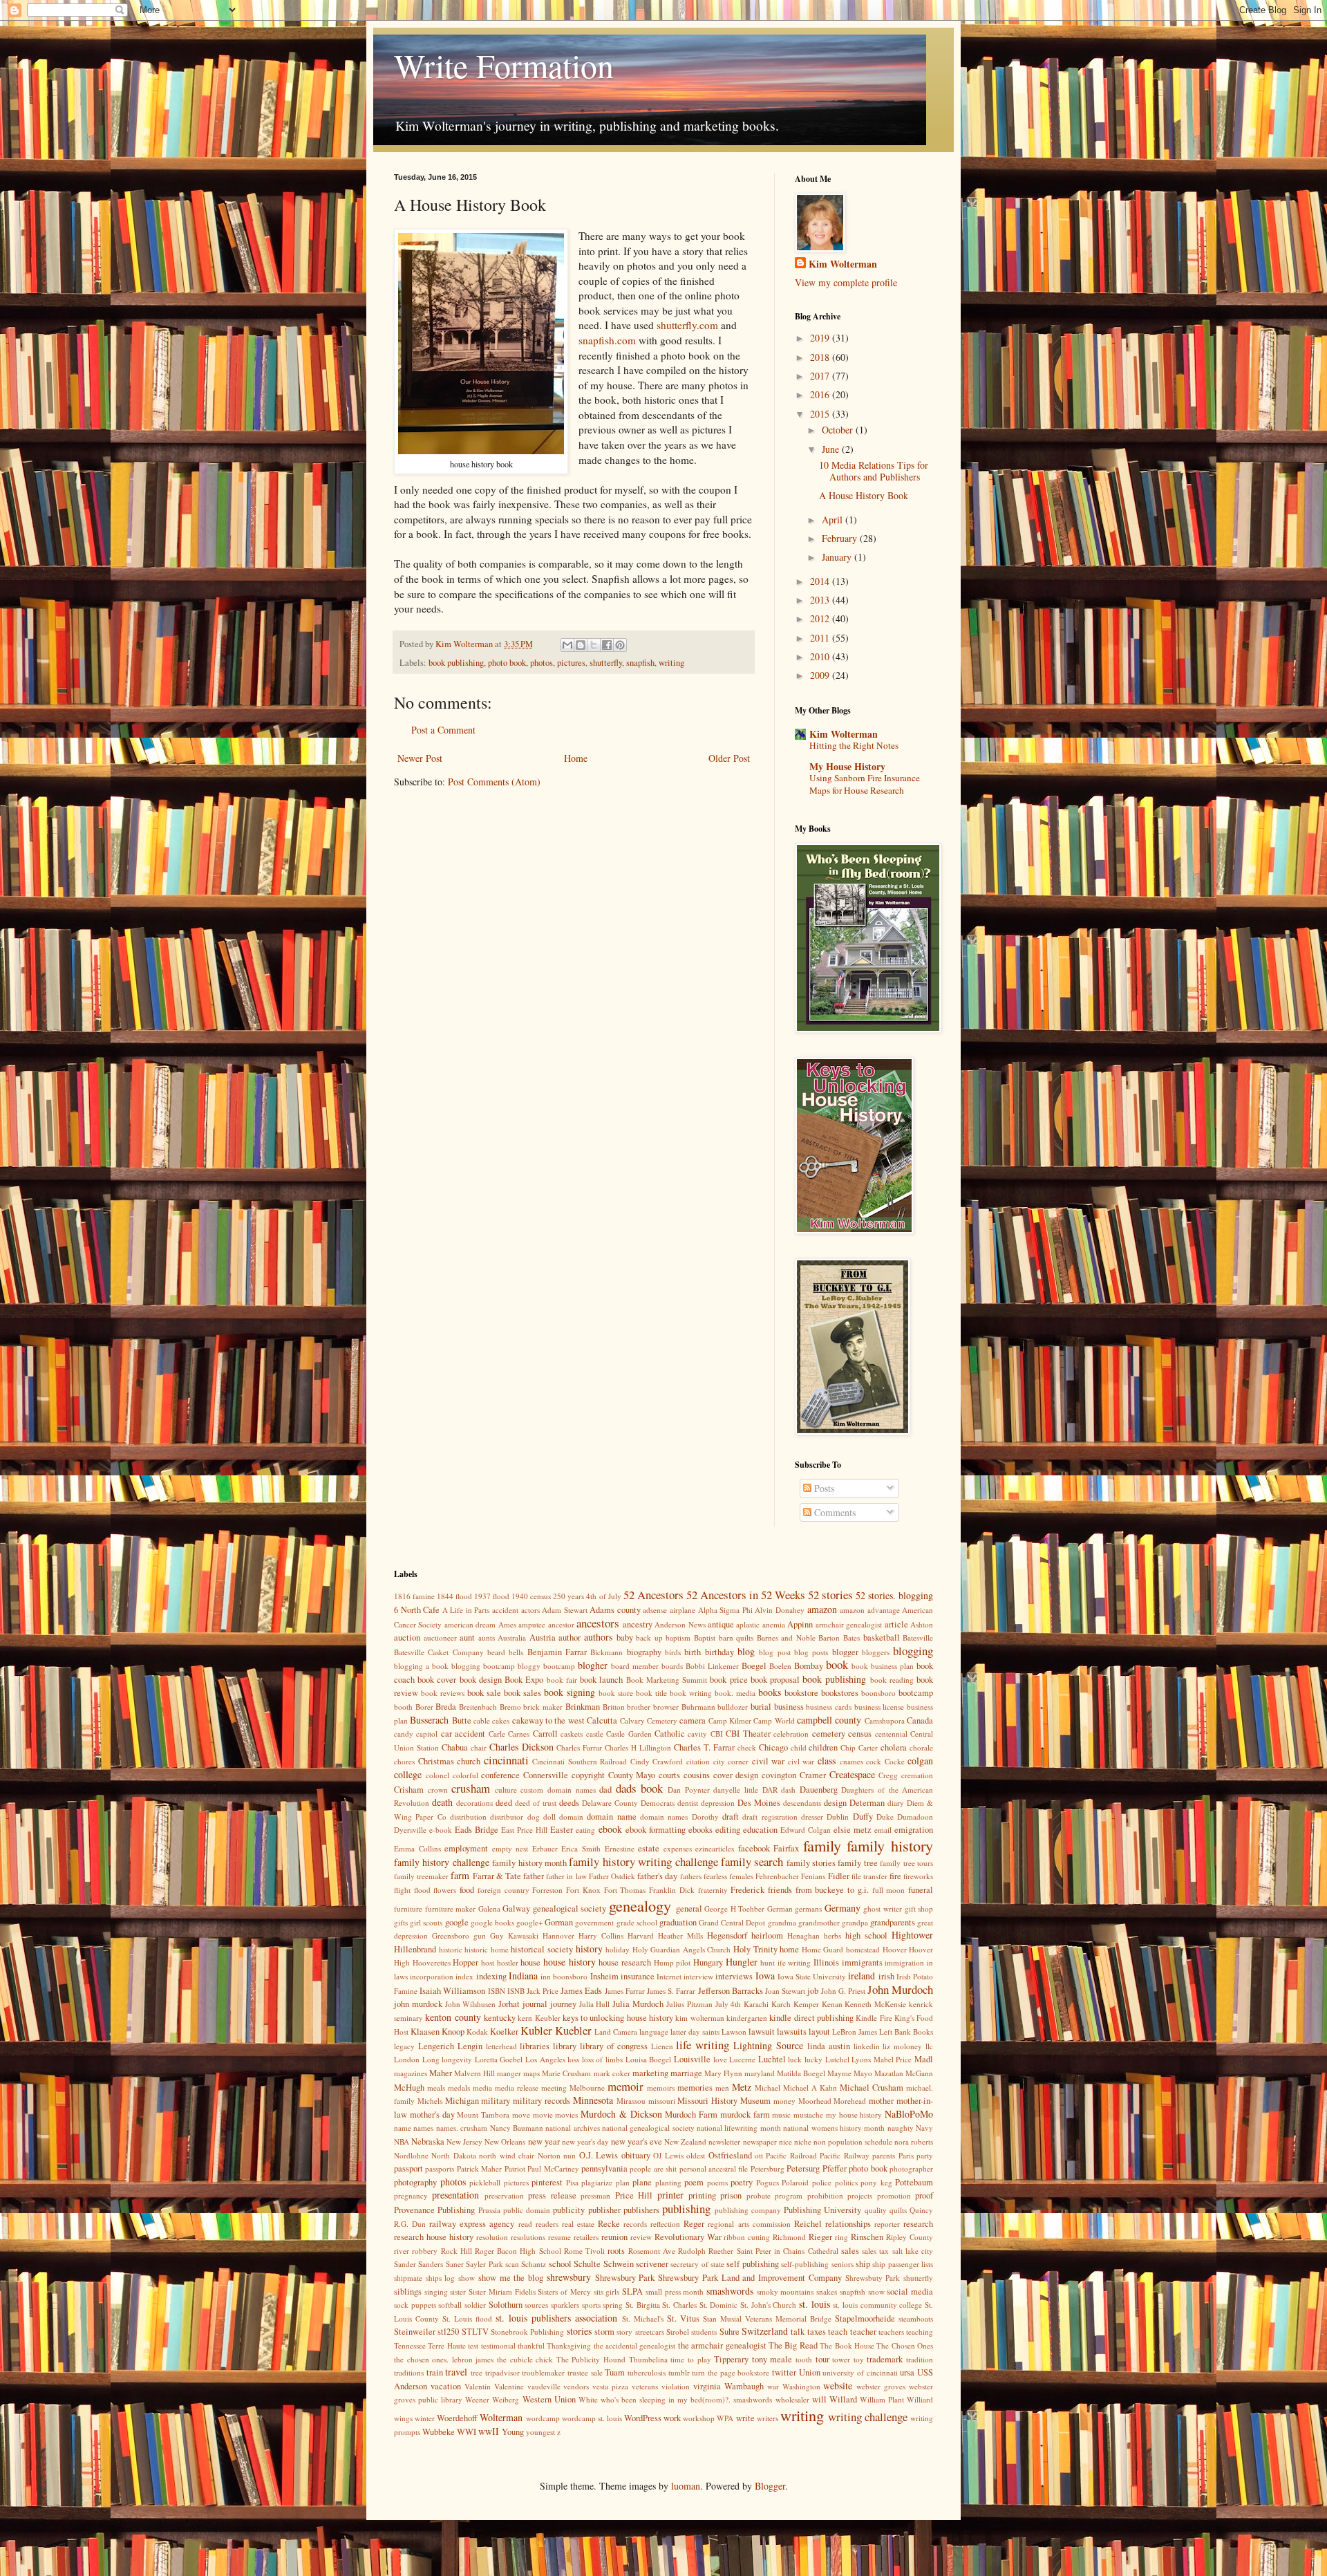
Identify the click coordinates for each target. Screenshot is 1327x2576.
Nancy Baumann (517, 2128)
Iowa (765, 1976)
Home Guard (823, 1949)
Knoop (453, 2032)
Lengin (470, 2046)
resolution (492, 2237)
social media (910, 2292)
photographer (911, 2168)
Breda (446, 1707)
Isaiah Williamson (452, 1991)
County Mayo (632, 1775)
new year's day (585, 2141)
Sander (405, 2264)
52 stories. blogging (894, 1595)
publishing (686, 2209)
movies (566, 2115)
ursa (907, 2372)
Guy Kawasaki (514, 1935)
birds (673, 1652)
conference (500, 1775)
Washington (801, 2386)
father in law (566, 1876)
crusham (471, 1788)
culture (506, 1790)
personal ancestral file (714, 2168)
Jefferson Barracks (731, 1991)
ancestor (561, 1624)
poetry (742, 2182)
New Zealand (685, 2141)
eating (585, 1830)
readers (547, 2224)
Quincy (921, 2210)
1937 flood (492, 1596)
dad (605, 1790)
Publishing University (822, 2210)
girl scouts (426, 1922)
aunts (487, 1637)
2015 (821, 414)
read (525, 2224)
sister (458, 2292)
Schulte (587, 2264)
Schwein (619, 2264)
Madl (924, 2059)
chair (479, 1747)
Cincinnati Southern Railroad (580, 1761)
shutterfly (606, 663)
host (488, 1962)
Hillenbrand (415, 1949)
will (819, 2399)
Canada (920, 1720)
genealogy (640, 1905)
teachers (891, 2332)
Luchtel (772, 2059)
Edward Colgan (806, 1830)
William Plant (882, 2399)
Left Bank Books (906, 2032)
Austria (543, 1637)
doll (549, 1817)
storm (604, 2332)
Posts (823, 1488)
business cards (829, 1707)
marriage (686, 2073)
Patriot (515, 2168)
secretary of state (697, 2264)
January (838, 557)
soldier (475, 2305)
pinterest (547, 2182)
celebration (791, 1734)
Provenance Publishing (434, 2210)
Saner (455, 2264)
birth (693, 1652)
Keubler (548, 2018)
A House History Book (864, 495)
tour (822, 2359)
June (832, 449)
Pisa (572, 2182)
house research (625, 1962)
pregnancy (411, 2195)
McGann (919, 2073)
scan (512, 2264)
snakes (827, 2292)
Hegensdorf (727, 1935)
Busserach (429, 1720)
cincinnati (506, 1760)
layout (819, 2032)
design (835, 1803)
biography (644, 1652)
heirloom (767, 1935)
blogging (913, 1651)
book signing (570, 1692)
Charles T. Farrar (704, 1747)
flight (402, 1890)
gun (480, 1935)
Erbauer (545, 1848)
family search (752, 1861)
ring (841, 2237)
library (565, 2046)
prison (731, 2195)
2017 (821, 376)
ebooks (700, 1830)
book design (481, 1680)
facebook (754, 1848)
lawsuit (762, 2032)
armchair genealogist (849, 1624)
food (467, 1890)
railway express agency (472, 2224)
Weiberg (506, 2399)
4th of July (603, 1596)
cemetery (829, 1734)
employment (466, 1848)
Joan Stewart (785, 1991)
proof (924, 2195)
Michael (768, 2088)
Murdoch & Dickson (621, 2114)
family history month (529, 1863)
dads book (640, 1788)
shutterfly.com (687, 325)
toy (859, 2359)
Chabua (455, 1747)
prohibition (825, 2195)
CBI (717, 1734)
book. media (735, 1693)
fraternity (713, 1890)
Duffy (863, 1817)
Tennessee (410, 2345)
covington (779, 1775)
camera (693, 1720)
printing (702, 2195)
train (435, 2372)
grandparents (893, 1922)
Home (576, 758)
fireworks (918, 1876)
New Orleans (505, 2141)
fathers (691, 1876)
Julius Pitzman (689, 2004)
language (654, 2032)
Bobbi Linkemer (712, 1666)
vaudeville (544, 2386)
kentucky (500, 2018)
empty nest (510, 1848)
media (482, 2088)
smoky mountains (785, 2292)
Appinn (800, 1624)
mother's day (432, 2115)
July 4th (728, 2004)
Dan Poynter (689, 1790)
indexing (491, 1976)
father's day (657, 1876)
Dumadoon (915, 1817)
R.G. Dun (410, 2224)
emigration (914, 1830)
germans (808, 1908)
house (530, 1962)
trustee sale (585, 2372)
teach (838, 2332)
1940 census (531, 1596)
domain (571, 1817)
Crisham (409, 1790)
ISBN (497, 1991)
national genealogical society (648, 2128)
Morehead (850, 2101)
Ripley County (910, 2237)
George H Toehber (734, 1908)
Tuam (615, 2372)
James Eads (581, 1991)
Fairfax (786, 1848)
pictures (571, 663)
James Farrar (625, 1991)
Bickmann (606, 1652)
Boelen (780, 1666)
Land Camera (616, 2032)
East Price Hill (524, 1830)
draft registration (770, 1817)
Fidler (839, 1876)
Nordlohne (411, 2155)
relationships (848, 2224)
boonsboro (878, 1693)
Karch (781, 2004)
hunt (768, 1962)
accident (505, 1610)
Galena (489, 1908)
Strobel (678, 2332)
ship (863, 2264)
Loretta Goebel (499, 2059)
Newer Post (420, 758)
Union (810, 2372)
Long (431, 2059)
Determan (867, 1803)
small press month (675, 2292)
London (407, 2059)
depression (718, 1803)
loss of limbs (602, 2059)
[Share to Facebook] (607, 645)
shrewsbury (569, 2277)
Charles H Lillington (638, 1747)
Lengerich (436, 2046)
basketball (882, 1637)
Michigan (462, 2101)
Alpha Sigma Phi (725, 1610)
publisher (604, 2210)
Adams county (615, 1610)
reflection (665, 2224)
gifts (401, 1922)
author (570, 1637)
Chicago (773, 1747)
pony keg (876, 2182)
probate (759, 2195)
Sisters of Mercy (564, 2292)
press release (552, 2195)
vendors (576, 2386)
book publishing (456, 663)
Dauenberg (819, 1790)
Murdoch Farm (691, 2115)
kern (525, 2018)
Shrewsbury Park (625, 2278)
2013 (821, 600)
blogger (845, 1652)
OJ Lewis (668, 2155)
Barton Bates (839, 1637)
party (925, 2155)
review (641, 2237)
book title (651, 1693)
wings (403, 2418)
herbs (832, 1935)
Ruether (721, 2251)
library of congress (614, 2046)
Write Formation (504, 65)
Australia (512, 1637)
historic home (487, 1949)
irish (886, 1976)
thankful (531, 2345)
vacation (446, 2386)
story (624, 2332)
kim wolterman (699, 2018)
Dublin (838, 1817)
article (896, 1624)
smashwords (730, 2291)
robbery (425, 2251)
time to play (690, 2359)
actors (530, 1610)
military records (542, 2101)
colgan (920, 1761)
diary (896, 1803)
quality (876, 2210)
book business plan (883, 1666)
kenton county (453, 2017)
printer (670, 2195)
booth (403, 1707)
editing (728, 1830)
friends (780, 1890)
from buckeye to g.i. (832, 1890)
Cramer (813, 1775)
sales (850, 2251)
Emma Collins (417, 1848)
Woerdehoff (457, 2418)
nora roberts (914, 2141)
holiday (618, 1949)
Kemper (806, 2004)
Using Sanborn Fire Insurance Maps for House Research (865, 784)
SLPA (632, 2292)
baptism (678, 1637)
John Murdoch (900, 1989)
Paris (906, 2155)
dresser (812, 1817)
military (496, 2101)
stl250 (448, 2332)
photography (415, 2182)
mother (881, 2101)
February (841, 538)
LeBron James (855, 2032)
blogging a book (421, 1666)
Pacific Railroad (791, 2155)
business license (879, 1707)
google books (492, 1922)
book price (728, 1680)
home (789, 1949)
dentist (688, 1803)
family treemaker (421, 1876)
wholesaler (792, 2399)
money (784, 2101)
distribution (468, 1817)
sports (591, 2305)
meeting (554, 2088)
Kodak (477, 2032)
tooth (804, 2359)
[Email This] (567, 645)
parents (884, 2155)
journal (535, 2004)
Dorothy (705, 1817)
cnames (851, 1761)
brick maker (543, 1707)
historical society (542, 1949)
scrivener (652, 2264)
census (860, 1734)
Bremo (510, 1707)
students (704, 2332)
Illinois (826, 1962)
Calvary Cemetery (649, 1720)
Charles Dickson (521, 1747)
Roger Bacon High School (518, 2251)
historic (451, 1949)
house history (570, 1962)
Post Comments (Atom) (494, 782)
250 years (568, 1596)
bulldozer (733, 1707)
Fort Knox (583, 1890)
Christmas (436, 1761)
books (770, 1692)
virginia (707, 2386)
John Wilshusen (471, 2004)
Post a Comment (443, 730)
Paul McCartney (553, 2168)
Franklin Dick (672, 1890)
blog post (774, 1652)
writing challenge (868, 2417)
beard (496, 1652)
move (521, 2115)
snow (876, 2292)
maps (531, 2073)
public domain (527, 2210)
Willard (843, 2399)
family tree (857, 1863)
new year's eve (637, 2141)
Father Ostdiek (612, 1876)
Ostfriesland (730, 2155)
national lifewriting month (739, 2128)
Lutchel (837, 2059)
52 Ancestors (653, 1595)
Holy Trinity (755, 1949)
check (747, 1747)
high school (866, 1935)
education (760, 1830)
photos (542, 663)
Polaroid (795, 2182)
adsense (655, 1610)
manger (509, 2073)
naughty (901, 2128)
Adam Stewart (565, 1610)
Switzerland (765, 2331)
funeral (921, 1890)
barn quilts (736, 1637)
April (834, 520)
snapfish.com (607, 340)
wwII (489, 2431)
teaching (920, 2332)
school (560, 2264)
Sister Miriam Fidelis (502, 2292)
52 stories (830, 1595)
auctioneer (440, 1637)
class (827, 1761)
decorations (474, 1803)
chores (404, 1761)
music (781, 2115)
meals (436, 2088)
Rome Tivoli (584, 2251)
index (464, 1976)
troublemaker (543, 2372)
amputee (532, 1624)
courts (669, 1775)
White (588, 2399)
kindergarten (747, 2018)
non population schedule (853, 2141)
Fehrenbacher (777, 1876)
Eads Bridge (477, 1830)
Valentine (509, 2386)
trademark (885, 2359)
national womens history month (834, 2128)
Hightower (912, 1935)
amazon (822, 1609)
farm (460, 1875)
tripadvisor (502, 2372)
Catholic (670, 1734)
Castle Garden (629, 1734)
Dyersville (410, 1830)
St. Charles (679, 2305)
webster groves (881, 2386)
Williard (920, 2399)
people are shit (653, 2168)
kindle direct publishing (811, 2018)
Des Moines (759, 1803)
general (689, 1908)
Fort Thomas (625, 1890)
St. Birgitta (643, 2305)
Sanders (431, 2264)
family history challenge (442, 1862)
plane (642, 2182)
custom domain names (558, 1790)
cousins (697, 1775)
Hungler (742, 1962)
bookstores (840, 1693)
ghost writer (883, 1908)
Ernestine (620, 1848)
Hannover (558, 1935)
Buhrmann (698, 1707)
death (442, 1802)
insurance (638, 1976)
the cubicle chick (525, 2359)
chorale (921, 1747)
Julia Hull (595, 2004)
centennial (891, 1734)
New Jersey (464, 2141)
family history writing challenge (643, 1861)
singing (436, 2292)
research (918, 2224)
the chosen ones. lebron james (444, 2359)
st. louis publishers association (556, 2318)
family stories (811, 1863)
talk (798, 2332)
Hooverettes (432, 1962)
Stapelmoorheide (865, 2318)
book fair (562, 1680)
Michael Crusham (872, 2088)
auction (407, 1637)
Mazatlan (889, 2073)
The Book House (847, 2345)
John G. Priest (843, 1991)
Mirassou (631, 2101)
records (635, 2224)
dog (534, 1817)
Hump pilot (672, 1962)
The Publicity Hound (591, 2359)
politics (846, 2182)
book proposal (775, 1680)
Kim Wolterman (843, 264)
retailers (586, 2237)
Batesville (918, 1637)
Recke (609, 2224)
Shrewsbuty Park (873, 2278)
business (789, 1707)
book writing (691, 1693)
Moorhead (815, 2101)
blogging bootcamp (483, 1666)
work (672, 2418)
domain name (611, 1817)
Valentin (478, 2386)
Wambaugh (744, 2386)
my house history (854, 2115)
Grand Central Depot (732, 1922)
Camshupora (885, 1720)
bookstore (801, 1693)
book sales (523, 1693)
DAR (770, 1790)
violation (676, 2386)
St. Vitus (683, 2318)
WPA (725, 2418)
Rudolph (692, 2251)
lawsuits (792, 2032)
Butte (462, 1720)
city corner (731, 1761)
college (408, 1774)
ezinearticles (715, 1848)
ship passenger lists (903, 2264)
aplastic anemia (760, 1624)
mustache (808, 2115)
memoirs (661, 2088)
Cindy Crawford (657, 1761)
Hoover (895, 1949)
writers (768, 2418)
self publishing (752, 2264)
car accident (463, 1734)
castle (595, 1734)
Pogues (768, 2182)
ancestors (598, 1623)
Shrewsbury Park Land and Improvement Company (750, 2278)
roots (616, 2251)
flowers (445, 1890)
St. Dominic (719, 2305)
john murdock (418, 2004)
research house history (434, 2237)
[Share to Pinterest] (620, 645)
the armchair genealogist (722, 2345)
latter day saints (695, 2032)
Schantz (534, 2264)
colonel (437, 1775)
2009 (821, 675)
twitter (784, 2372)
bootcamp (916, 1693)
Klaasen (425, 2032)
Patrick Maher (479, 2168)
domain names (664, 1817)
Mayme (839, 2073)
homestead (863, 1949)
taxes (817, 2332)
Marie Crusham (566, 2073)
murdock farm (745, 2115)
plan (623, 2182)
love (720, 2059)
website (838, 2386)
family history (890, 1845)
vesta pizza (610, 2386)
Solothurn (506, 2305)
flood (422, 1890)
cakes (501, 1720)
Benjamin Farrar (557, 1652)
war (773, 2386)
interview (698, 1976)
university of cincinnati (860, 2372)
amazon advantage (870, 1610)
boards (672, 1666)
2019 (821, 338)
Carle (497, 1734)
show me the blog (511, 2278)
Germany (843, 1908)
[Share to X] (594, 645)
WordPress (643, 2418)
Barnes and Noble (786, 1637)
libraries (535, 2046)
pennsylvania (604, 2168)
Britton (614, 1707)
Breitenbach (478, 1707)
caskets (572, 1734)
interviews (734, 1976)
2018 (821, 357)
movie (543, 2115)
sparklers (565, 2305)
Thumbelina (648, 2359)
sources (536, 2305)
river (402, 2251)
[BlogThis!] (581, 645)
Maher (441, 2073)
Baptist (705, 1637)
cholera (894, 1747)
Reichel (808, 2224)
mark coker (612, 2073)
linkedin (867, 2046)
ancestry (638, 1624)
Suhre (730, 2332)
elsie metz (853, 1830)
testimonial (498, 2345)
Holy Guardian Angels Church (682, 1949)
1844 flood (454, 1596)
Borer (424, 1707)
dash (788, 1790)
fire (895, 1876)
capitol (427, 1734)
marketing (650, 2073)
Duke (885, 1817)
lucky (813, 2059)
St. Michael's (643, 2318)
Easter (562, 1830)
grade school (637, 1922)
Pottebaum (914, 2182)
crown (438, 1790)
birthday (719, 1652)
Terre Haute (446, 2345)
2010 (821, 656)
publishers (641, 2210)
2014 (821, 581)
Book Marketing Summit (667, 1680)
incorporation (432, 1976)
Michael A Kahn (810, 2088)
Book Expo (524, 1680)
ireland (862, 1976)
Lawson (734, 2032)
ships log (441, 2278)
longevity (457, 2059)
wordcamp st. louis (592, 2418)
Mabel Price (893, 2059)
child (799, 1747)
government (594, 1922)
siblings (408, 2292)
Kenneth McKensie (875, 2004)
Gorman (559, 1922)
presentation (455, 2195)
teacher (863, 2332)
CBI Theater (748, 1734)
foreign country (503, 1890)
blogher (593, 1665)
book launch (601, 1680)
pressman (595, 2195)
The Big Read (793, 2345)
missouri (662, 2101)
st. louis (815, 2304)
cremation (917, 1775)
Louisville (692, 2059)
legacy (404, 2046)
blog (746, 1651)
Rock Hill (457, 2251)
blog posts (811, 1652)
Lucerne (742, 2059)
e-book (441, 1830)
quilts (898, 2210)
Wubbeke (439, 2432)
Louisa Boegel (649, 2059)
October (839, 430)
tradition (920, 2359)
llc (929, 2046)
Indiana (523, 1976)
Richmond (789, 2237)
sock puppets (415, 2305)
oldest (696, 2155)
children (823, 1747)
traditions (409, 2372)
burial (761, 1707)
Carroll (545, 1734)
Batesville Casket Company (439, 1652)
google (457, 1922)
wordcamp (543, 2418)
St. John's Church (768, 2305)
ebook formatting (656, 1830)
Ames (507, 1624)
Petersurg (803, 2168)
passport (408, 2168)
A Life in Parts (466, 1610)
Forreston (547, 1890)
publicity (569, 2210)
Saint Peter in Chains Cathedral (788, 2251)
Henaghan (803, 1935)
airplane (683, 1610)
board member (635, 1666)
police (822, 2182)
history (589, 1949)
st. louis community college (877, 2305)
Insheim (604, 1976)
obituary (636, 2155)
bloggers (876, 1652)
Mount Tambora (483, 2115)
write (745, 2418)
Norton (549, 2155)
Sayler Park (484, 2264)
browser (666, 1707)
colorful (465, 1775)
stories (579, 2331)
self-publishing (805, 2264)
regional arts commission (749, 2224)
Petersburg (768, 2168)
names (423, 2128)
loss (573, 2059)
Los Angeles (545, 2059)
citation (698, 1761)
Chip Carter (859, 1747)
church (469, 1761)
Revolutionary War (688, 2237)
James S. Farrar (671, 1991)
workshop (699, 2418)
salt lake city (913, 2251)
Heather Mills (680, 1935)
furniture (408, 1908)
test (473, 2345)
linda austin (829, 2046)
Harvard (641, 1935)
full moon (889, 1890)
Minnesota (593, 2100)
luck (795, 2059)
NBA (402, 2141)
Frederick (747, 1890)
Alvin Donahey (780, 1610)
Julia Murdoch (638, 2004)
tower (841, 2359)
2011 (821, 638)
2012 (821, 618)
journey (563, 2004)
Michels (430, 2101)
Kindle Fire (874, 2018)
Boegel (754, 1666)
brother (639, 1707)
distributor (507, 1817)
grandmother (819, 1922)
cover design (736, 1775)
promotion (894, 2195)
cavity (697, 1734)
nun (570, 2155)
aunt (467, 1637)
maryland (760, 2073)
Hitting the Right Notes (854, 745)
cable (482, 1720)
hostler (508, 1962)
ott (759, 2155)
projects (860, 2195)
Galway (516, 1908)
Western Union (549, 2399)
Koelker (504, 2032)
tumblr (679, 2372)
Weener (477, 2399)
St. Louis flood (467, 2318)
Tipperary (731, 2359)
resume (559, 2237)
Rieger (820, 2237)
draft (731, 1817)
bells (516, 1652)
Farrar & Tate (497, 1876)
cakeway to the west (548, 1720)
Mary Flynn (723, 2073)
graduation (678, 1922)
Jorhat (509, 2004)
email (883, 1830)
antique (721, 1624)
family (822, 1845)
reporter (887, 2224)
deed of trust (536, 1803)
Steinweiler (415, 2332)
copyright (588, 1775)
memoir (625, 2086)
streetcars (650, 2332)
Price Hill (634, 2195)
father (534, 1876)
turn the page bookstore (731, 2372)
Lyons (861, 2059)
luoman (686, 2486)
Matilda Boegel (801, 2073)
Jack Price (543, 1991)
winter (425, 2418)
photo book (507, 663)
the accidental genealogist (635, 2345)
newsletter (724, 2141)
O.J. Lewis (599, 2155)
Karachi (756, 2004)
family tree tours (906, 1863)
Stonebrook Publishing (527, 2332)
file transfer (869, 1876)
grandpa (855, 1922)
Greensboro (451, 1935)
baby (625, 1637)
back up (649, 1637)
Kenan (832, 2004)
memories (695, 2088)
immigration (904, 1962)
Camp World (774, 1720)
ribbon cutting (747, 2237)
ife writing (794, 1962)
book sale (484, 1693)
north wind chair (507, 2155)
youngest (540, 2432)
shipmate (408, 2278)
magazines (411, 2073)
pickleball (485, 2182)
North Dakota (453, 2155)
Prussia (489, 2210)
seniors (843, 2264)
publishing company (748, 2210)
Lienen (662, 2046)
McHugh (409, 2088)
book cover (437, 1680)
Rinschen (867, 2237)
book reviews (443, 1693)
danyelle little (736, 1790)
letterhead (501, 2046)
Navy (924, 2128)
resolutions (528, 2237)
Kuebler (573, 2030)
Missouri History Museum (724, 2101)
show (467, 2278)
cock (874, 1761)
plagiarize (597, 2182)
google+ (529, 1922)
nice (785, 2141)
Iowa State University (812, 1976)
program (789, 2195)
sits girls (607, 2292)
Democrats (658, 1803)
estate (649, 1848)
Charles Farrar (579, 1747)
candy (404, 1734)
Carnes (519, 1734)
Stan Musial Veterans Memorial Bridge (767, 2318)
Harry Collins (601, 1935)
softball (450, 2305)
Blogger (770, 2486)
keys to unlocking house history (618, 2018)
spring (613, 2305)
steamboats (916, 2318)
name (403, 2128)
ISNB (516, 1991)
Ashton (922, 1624)
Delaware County (610, 1803)
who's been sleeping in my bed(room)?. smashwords (687, 2399)
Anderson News (680, 1624)
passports (440, 2168)
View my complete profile (846, 282)
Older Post (729, 758)
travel (456, 2372)
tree (477, 2372)
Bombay (809, 1666)
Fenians (813, 1876)
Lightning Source (768, 2045)
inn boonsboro (564, 1976)
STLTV (475, 2332)
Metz (742, 2087)
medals (459, 2088)
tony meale (772, 2359)
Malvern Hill (474, 2073)
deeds (569, 1803)
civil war (769, 1761)
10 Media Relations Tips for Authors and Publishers (874, 471)
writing (671, 663)
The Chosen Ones (905, 2345)
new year (544, 2141)
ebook (610, 1829)
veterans (645, 2386)
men (722, 2088)
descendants (802, 1803)
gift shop (919, 1908)
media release (517, 2088)
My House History (847, 766)
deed (504, 1803)
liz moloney (902, 2046)
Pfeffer (835, 2168)
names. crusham (462, 2128)
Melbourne (587, 2088)
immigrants (862, 1962)
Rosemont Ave (652, 2251)
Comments (834, 1512)
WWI (467, 2432)
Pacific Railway (844, 2155)
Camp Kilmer (730, 1720)
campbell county (829, 1720)
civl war (801, 1761)
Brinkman (583, 1707)
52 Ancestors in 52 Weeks (746, 1595)
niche (803, 2141)
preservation (504, 2195)
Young (513, 2432)
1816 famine (414, 1596)
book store (616, 1693)
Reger (694, 2224)
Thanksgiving (569, 2345)
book (837, 1664)
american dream (470, 1624)
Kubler (536, 2030)
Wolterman (501, 2417)
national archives (572, 2128)
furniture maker (451, 1908)
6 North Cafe (417, 1610)
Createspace (852, 1774)
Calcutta (602, 1720)
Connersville (546, 1775)
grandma (782, 1922)
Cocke (895, 1761)
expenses (678, 1848)
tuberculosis (647, 2372)
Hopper (465, 1962)
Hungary (708, 1962)
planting (668, 2182)
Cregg (888, 1775)
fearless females (728, 1876)
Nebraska (428, 2141)
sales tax (875, 2251)
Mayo (863, 2073)
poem (694, 2182)
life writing (703, 2045)
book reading (892, 1680)
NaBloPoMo (909, 2114)
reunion (614, 2237)
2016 (821, 394)
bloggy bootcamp (546, 1666)
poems (717, 2182)
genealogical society (570, 1908)
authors (598, 1637)
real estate (578, 2224)
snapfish (640, 663)
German (780, 1908)
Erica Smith (581, 1848)
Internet (669, 1976)
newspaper (760, 2141)
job (813, 1991)
